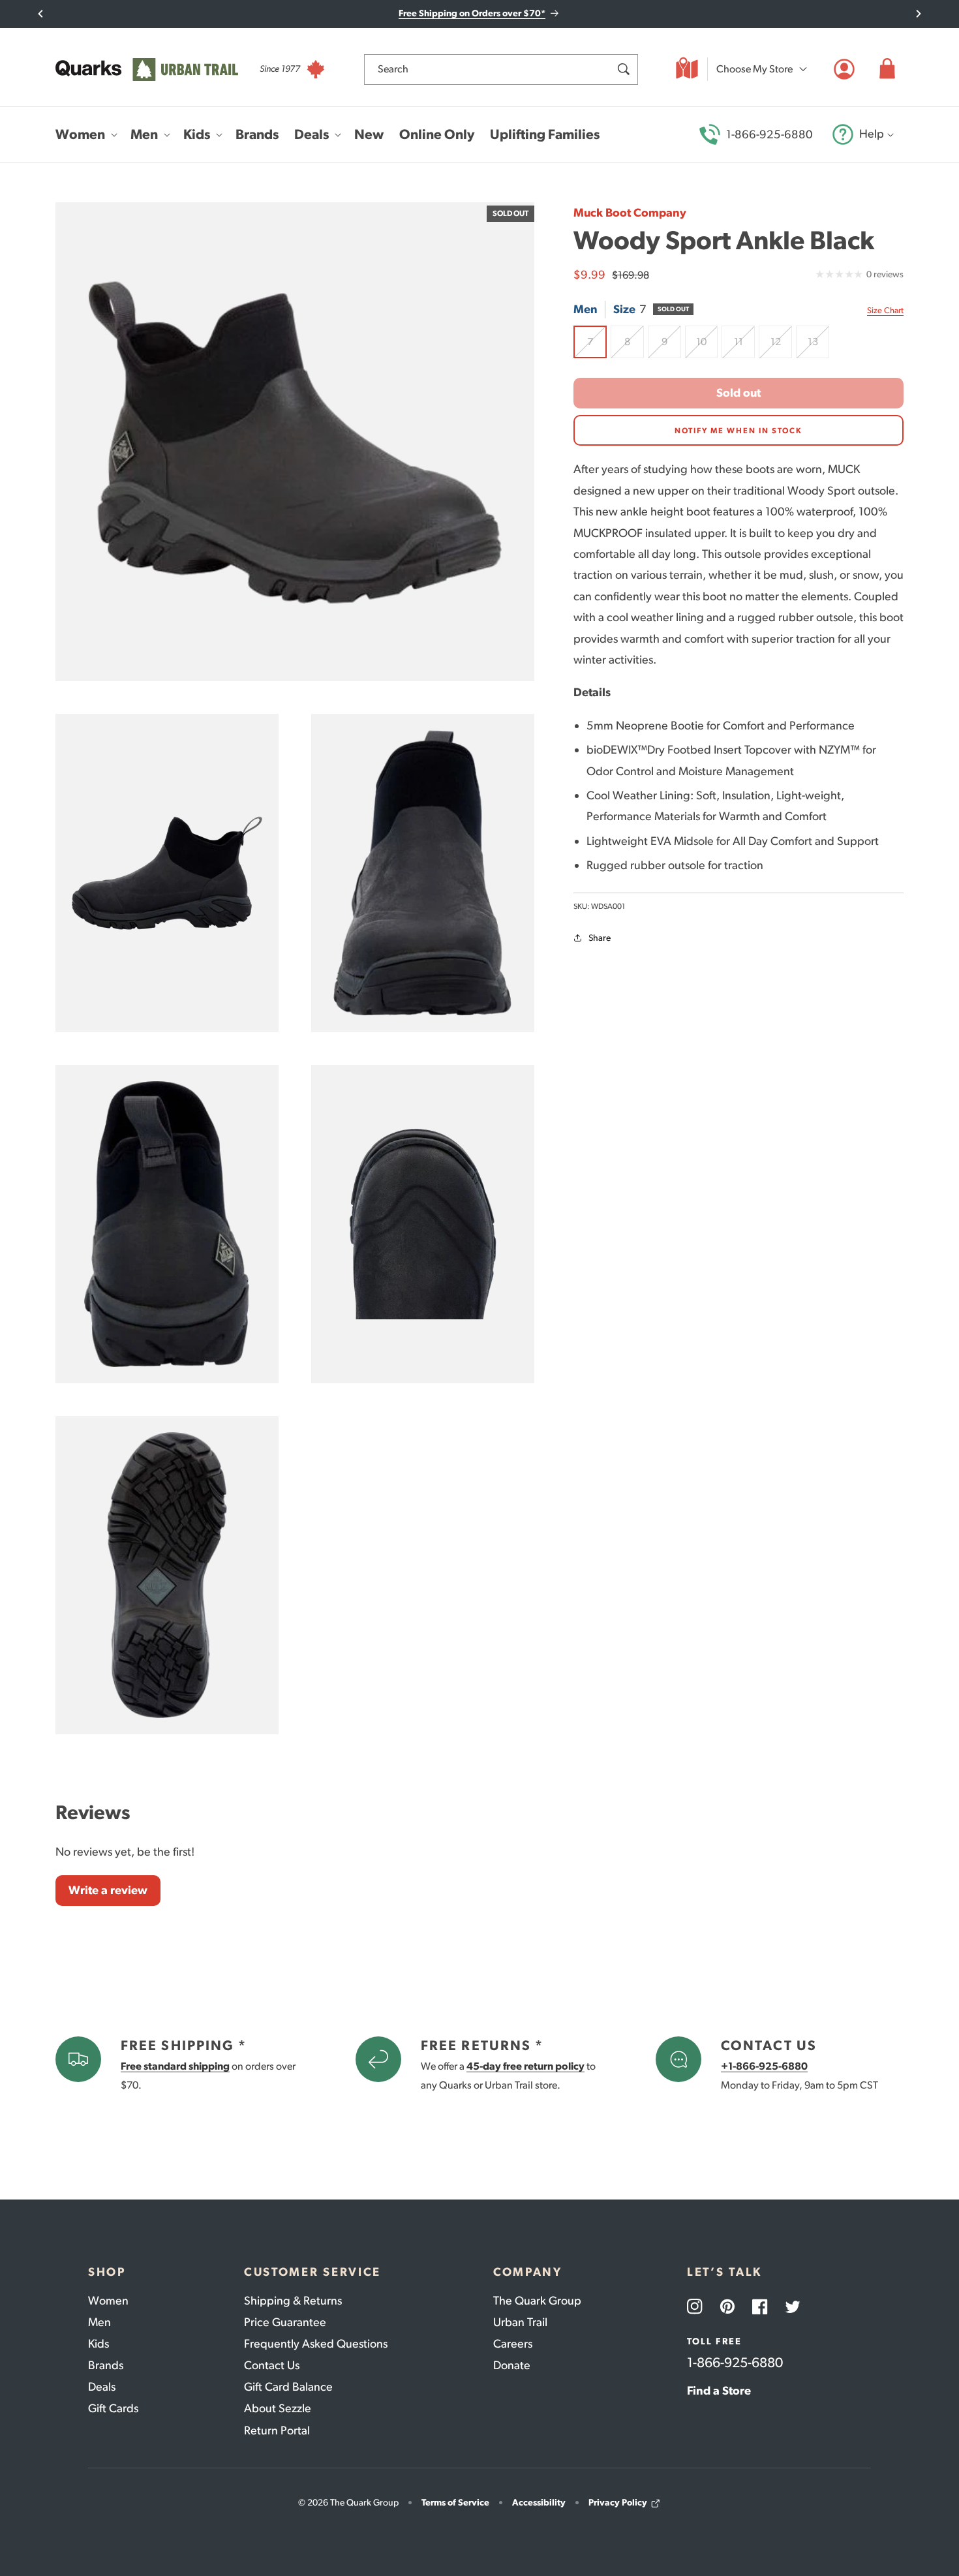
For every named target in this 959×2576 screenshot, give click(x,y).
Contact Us (272, 2365)
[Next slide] (918, 14)
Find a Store (719, 2391)
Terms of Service (455, 2503)
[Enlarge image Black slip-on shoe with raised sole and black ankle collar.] (423, 873)
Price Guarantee (285, 2322)
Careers (513, 2344)
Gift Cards (113, 2408)
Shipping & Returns (293, 2301)
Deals (102, 2387)
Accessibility (539, 2503)
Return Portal (277, 2430)
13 (818, 347)
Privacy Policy (618, 2503)
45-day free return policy (525, 2066)
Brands (106, 2365)
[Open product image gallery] (295, 442)
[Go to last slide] (41, 14)
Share (600, 938)
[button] (887, 69)
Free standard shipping (175, 2066)
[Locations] (687, 69)
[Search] (623, 69)
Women (108, 2301)
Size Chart (885, 310)
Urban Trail (520, 2322)
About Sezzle (278, 2408)
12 (781, 347)
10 (707, 347)
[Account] (844, 69)
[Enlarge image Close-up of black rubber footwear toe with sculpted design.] (423, 1224)
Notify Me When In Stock (738, 431)
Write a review (108, 1890)
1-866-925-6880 (769, 134)
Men (99, 2322)
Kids (99, 2344)
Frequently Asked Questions (316, 2344)
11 (744, 347)
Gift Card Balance (288, 2387)
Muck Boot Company (630, 213)
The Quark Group (537, 2301)
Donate (512, 2365)
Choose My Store (754, 69)
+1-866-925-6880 (764, 2066)
